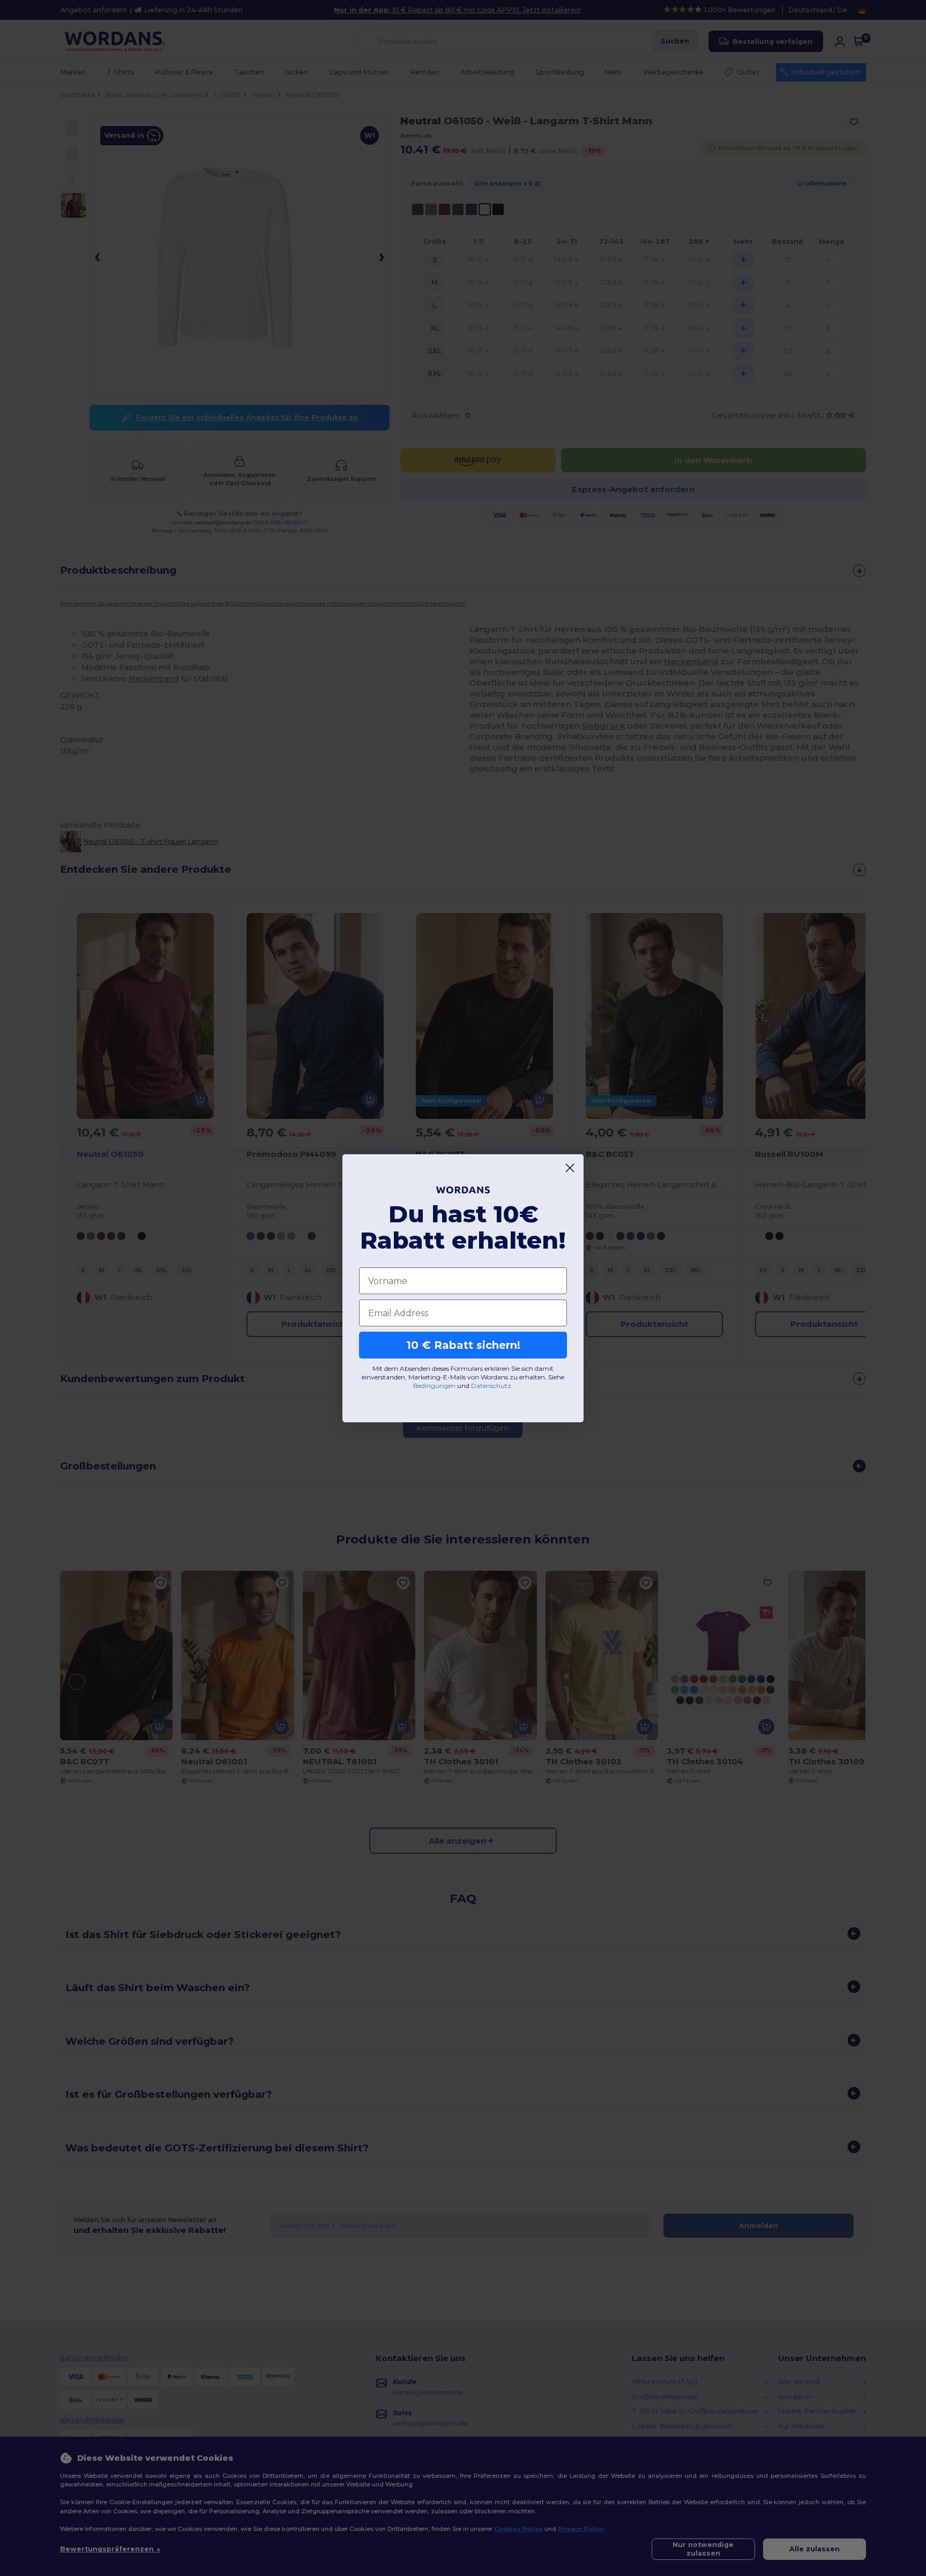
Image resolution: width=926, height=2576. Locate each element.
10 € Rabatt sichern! (463, 1345)
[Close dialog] (570, 1168)
